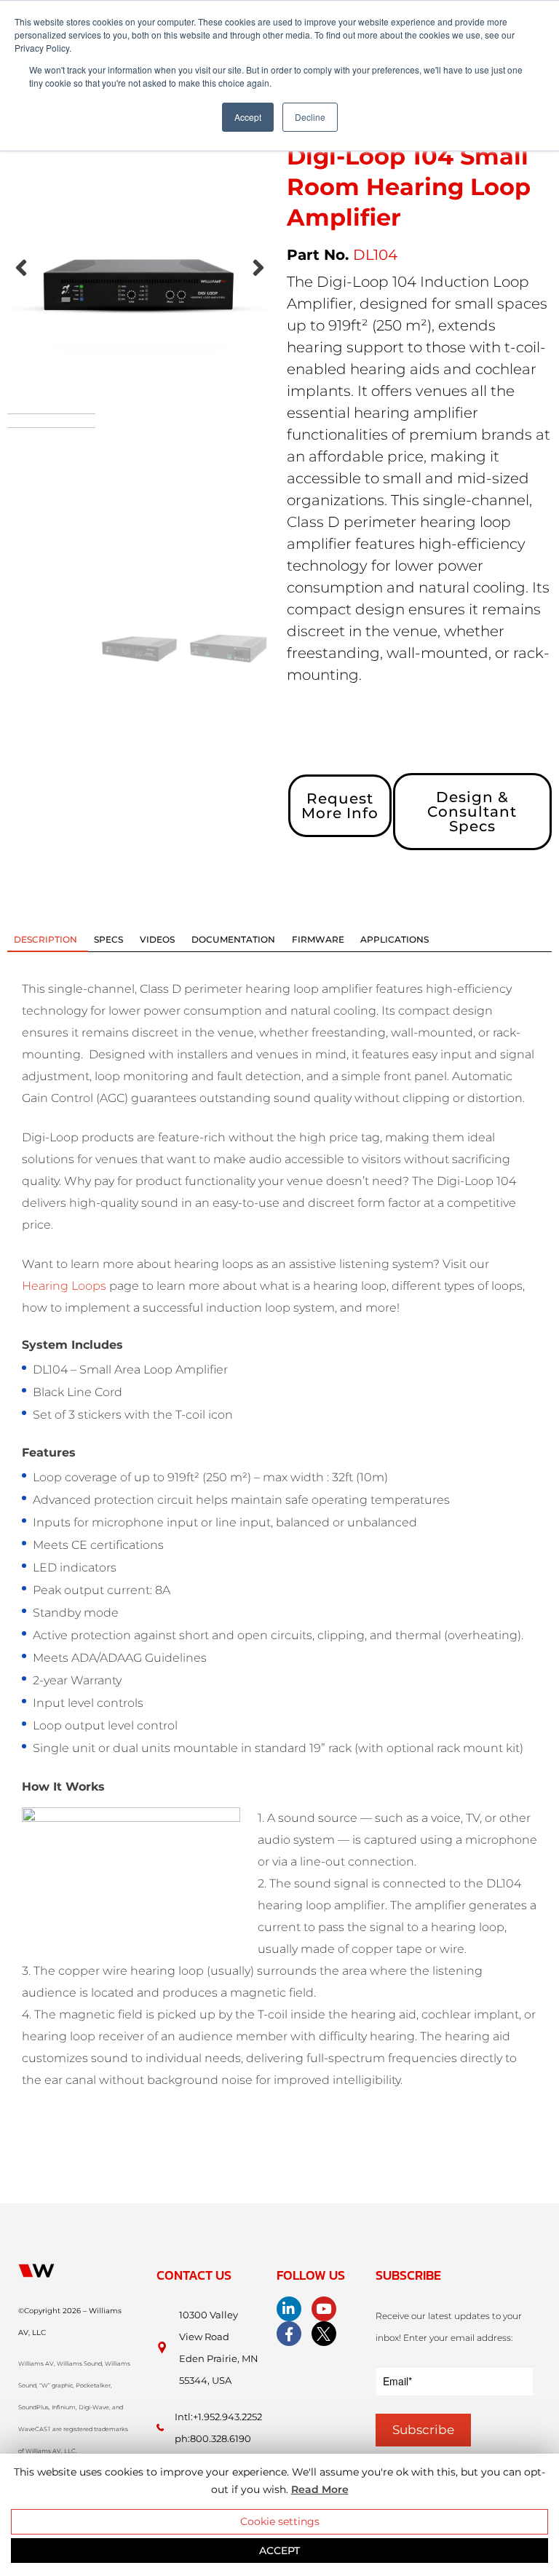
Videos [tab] (157, 939)
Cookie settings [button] (280, 2521)
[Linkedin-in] (289, 2309)
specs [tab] (108, 939)
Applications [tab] (395, 939)
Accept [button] (248, 117)
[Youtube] (324, 2309)
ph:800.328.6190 (213, 2438)
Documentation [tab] (233, 939)
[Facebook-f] (289, 2334)
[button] (21, 268)
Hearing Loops (64, 1286)
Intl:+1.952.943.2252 (218, 2417)
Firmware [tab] (318, 939)
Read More (320, 2489)
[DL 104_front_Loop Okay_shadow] (140, 281)
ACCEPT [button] (279, 2551)
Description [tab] (45, 939)
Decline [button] (310, 117)
